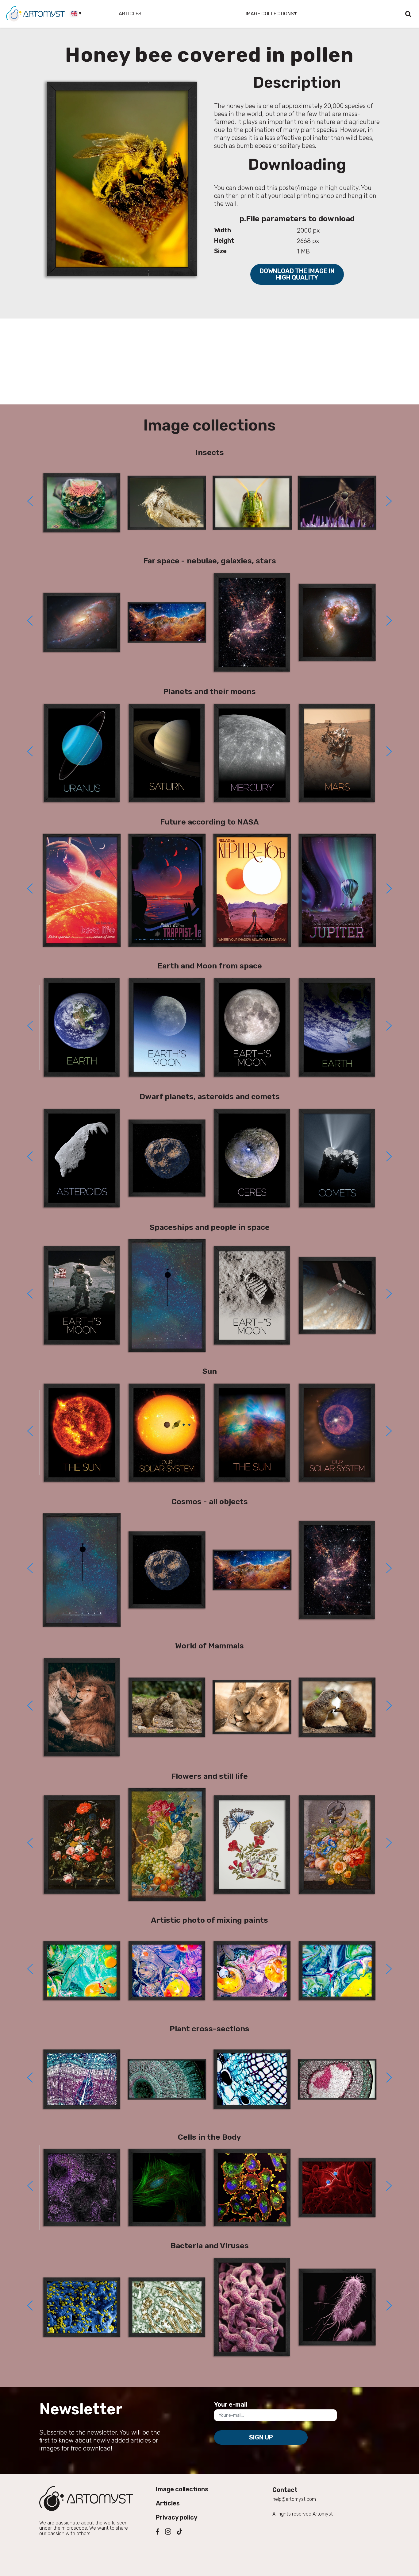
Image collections (182, 2489)
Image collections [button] (270, 14)
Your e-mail (231, 2404)
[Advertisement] (209, 361)
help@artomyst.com (294, 2499)
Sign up (261, 2437)
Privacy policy (177, 2517)
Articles (130, 14)
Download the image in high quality (297, 274)
